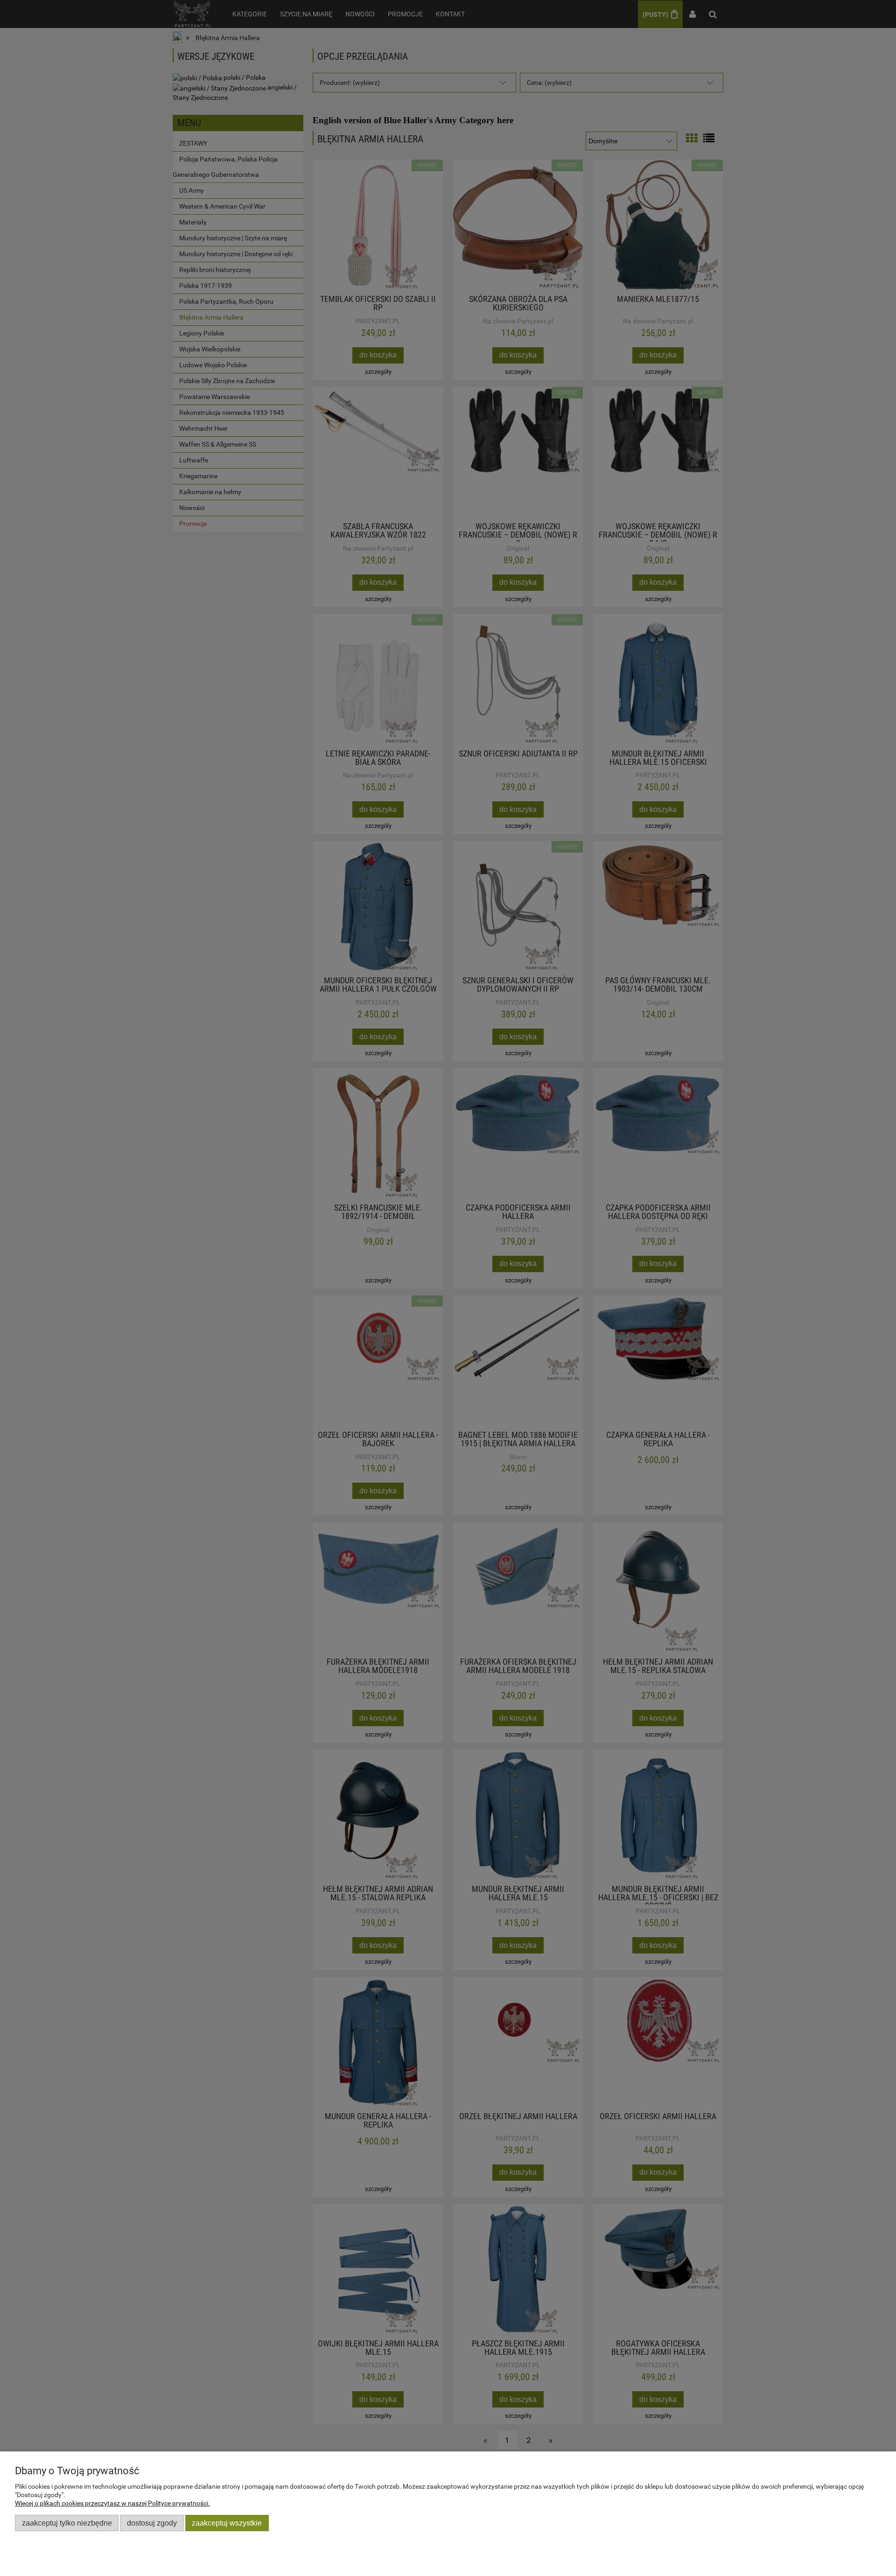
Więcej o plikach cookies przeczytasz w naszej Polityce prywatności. (112, 2503)
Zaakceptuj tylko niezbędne (67, 2523)
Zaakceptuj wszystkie (227, 2523)
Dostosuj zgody (152, 2523)
